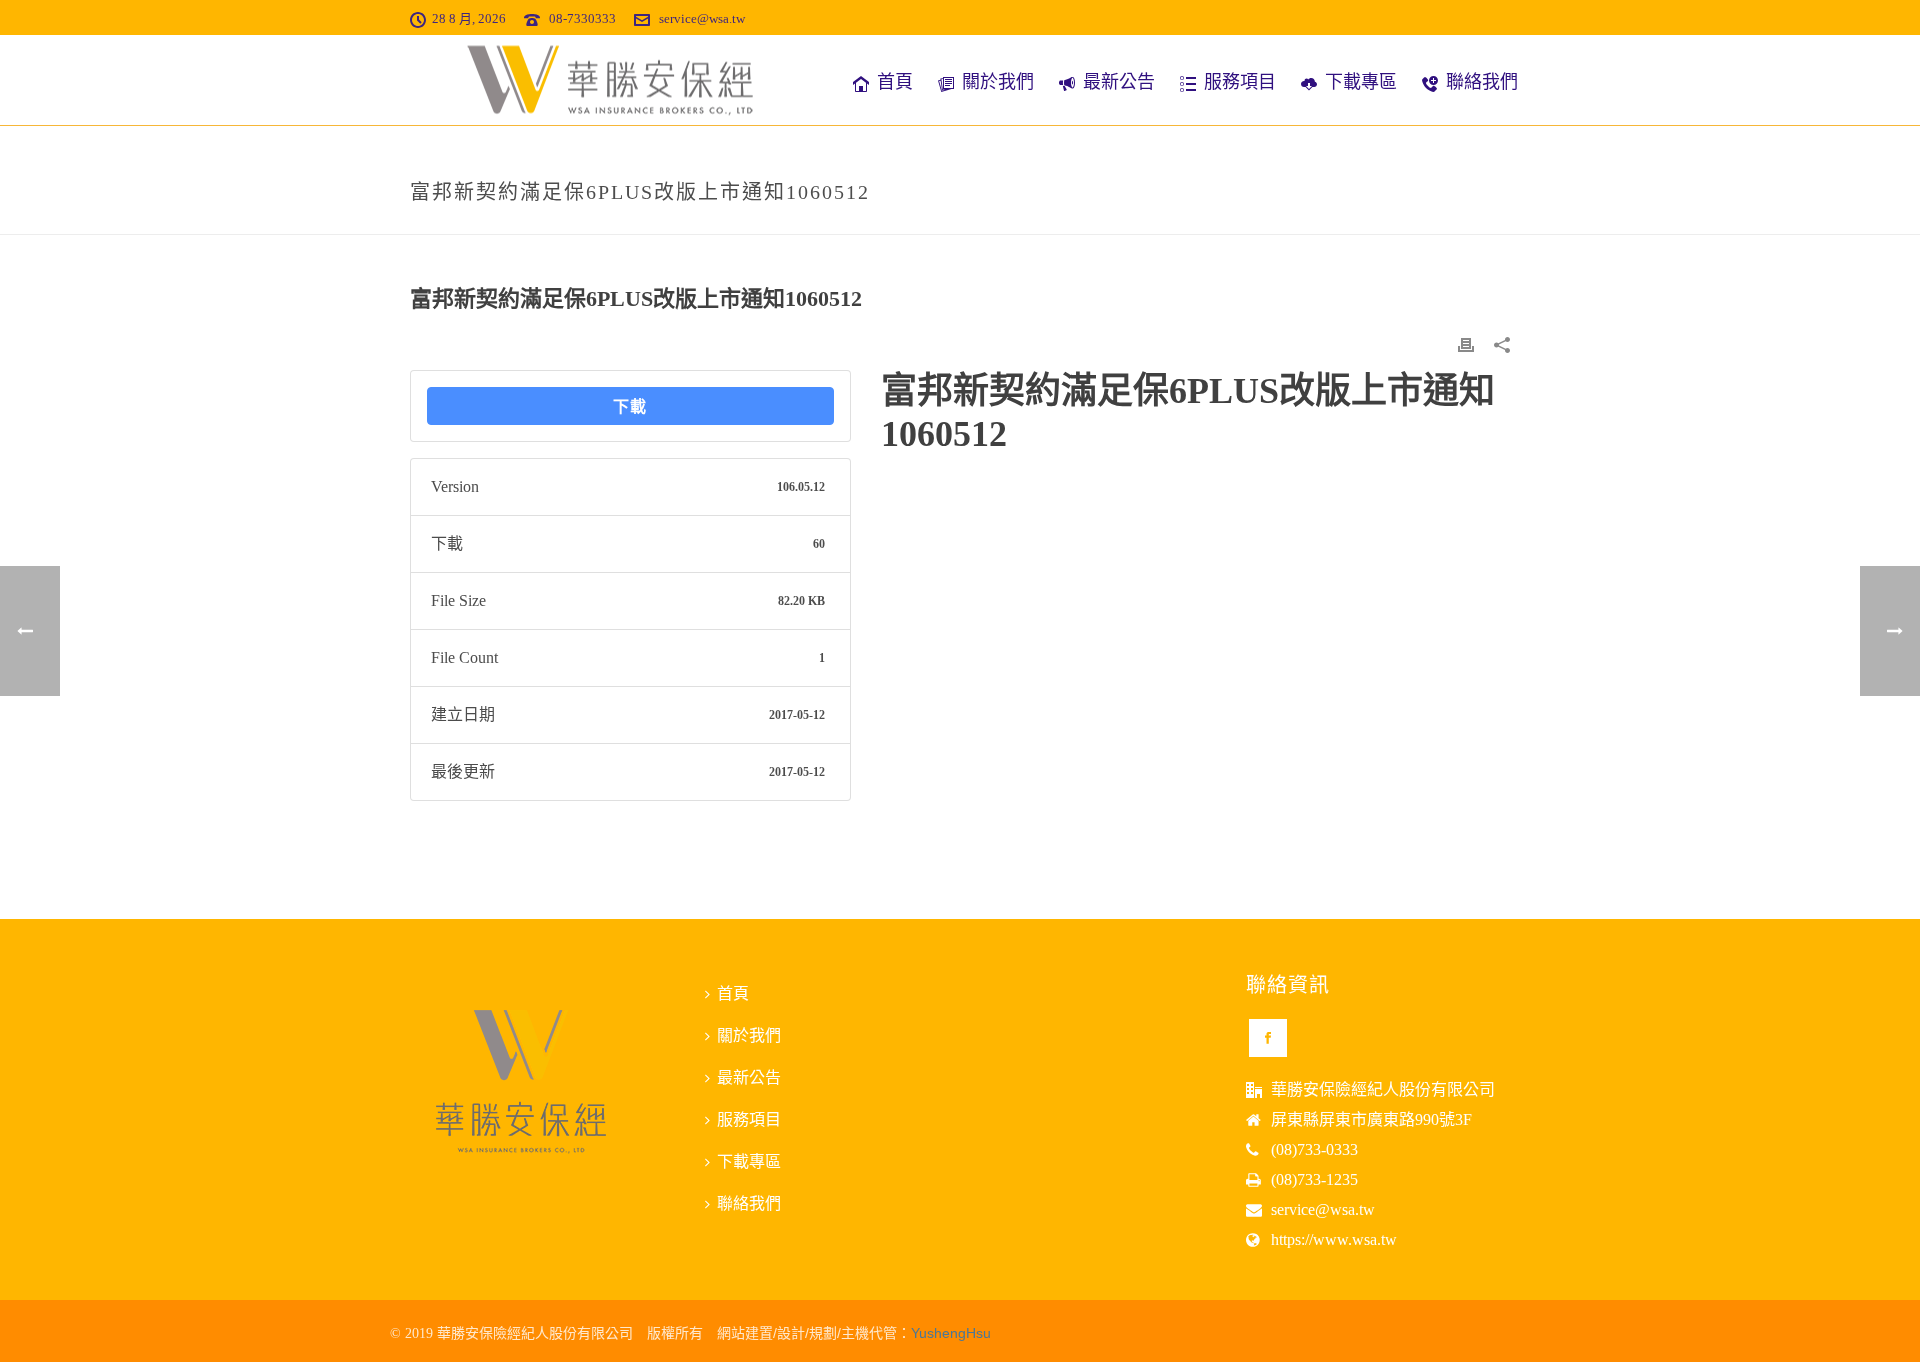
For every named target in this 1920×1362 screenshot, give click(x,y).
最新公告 (1119, 82)
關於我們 (998, 82)
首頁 (895, 82)
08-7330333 (582, 18)
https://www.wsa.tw (1334, 1239)
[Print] (1466, 344)
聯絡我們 (1482, 82)
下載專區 (1361, 82)
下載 (630, 406)
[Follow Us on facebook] (1268, 1038)
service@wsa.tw (702, 18)
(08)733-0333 (1314, 1149)
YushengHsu (951, 1333)
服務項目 (1240, 82)
